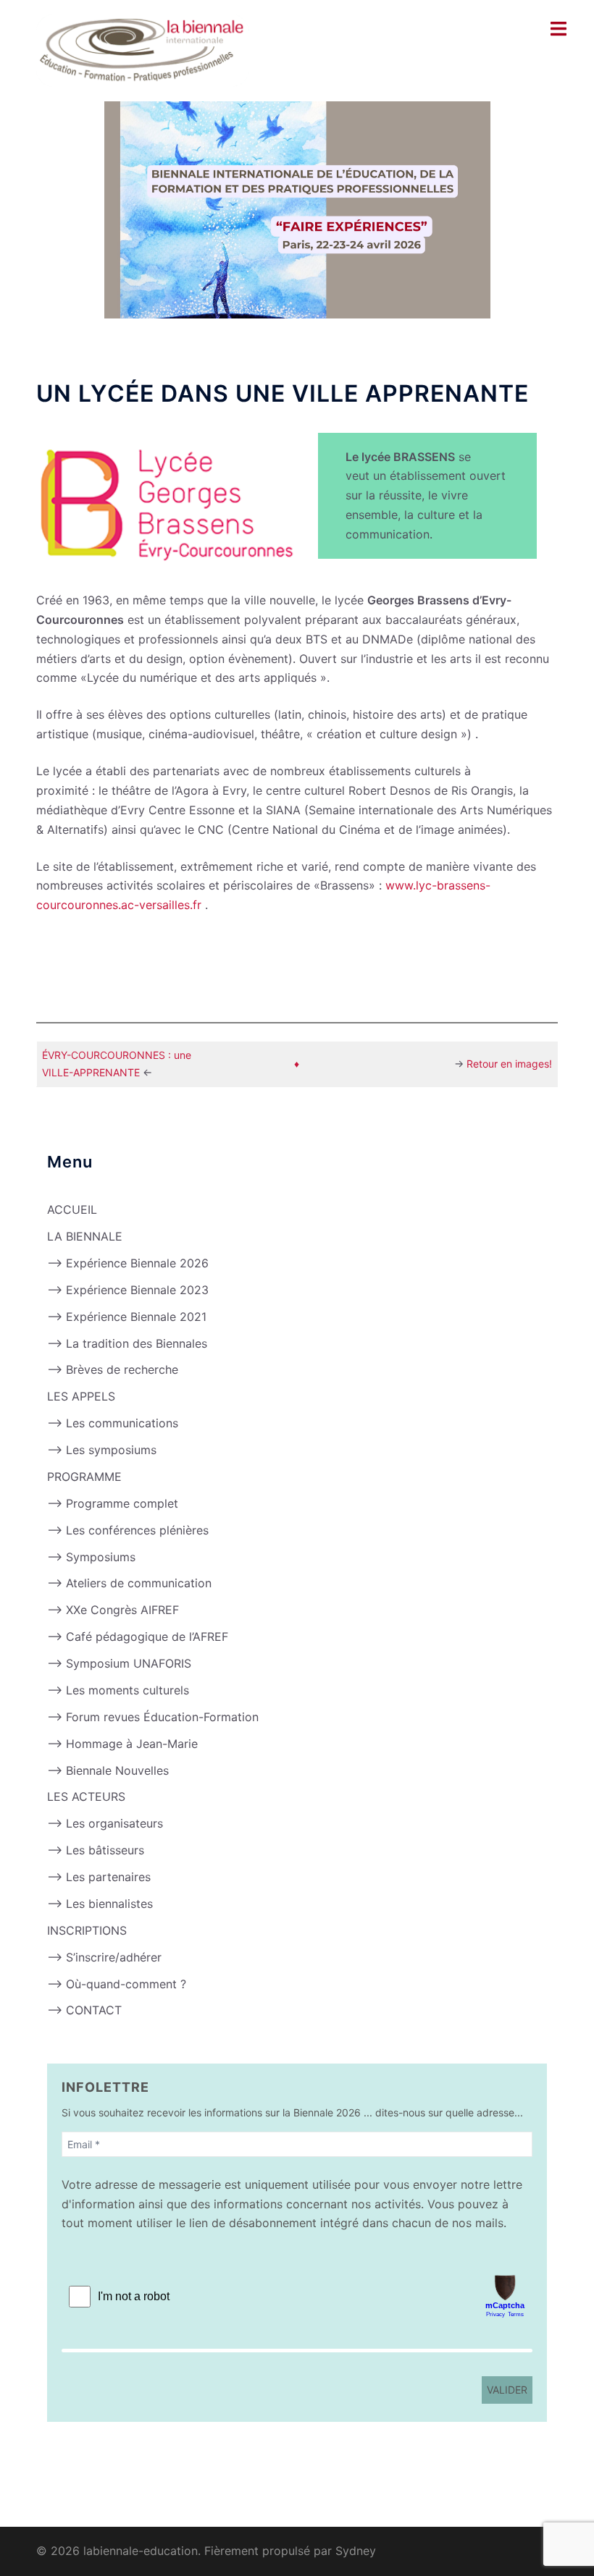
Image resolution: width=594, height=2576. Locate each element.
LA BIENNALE (85, 1236)
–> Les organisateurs (105, 1823)
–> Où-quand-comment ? (117, 1984)
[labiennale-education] (143, 49)
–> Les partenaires (99, 1877)
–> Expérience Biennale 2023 (128, 1290)
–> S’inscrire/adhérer (104, 1957)
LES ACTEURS (86, 1796)
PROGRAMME (84, 1477)
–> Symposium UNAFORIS (119, 1663)
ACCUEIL (72, 1209)
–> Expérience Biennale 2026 (128, 1263)
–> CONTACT (84, 2010)
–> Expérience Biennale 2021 (127, 1317)
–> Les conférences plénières (128, 1530)
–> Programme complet (113, 1503)
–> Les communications (113, 1423)
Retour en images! (509, 1064)
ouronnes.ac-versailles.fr (134, 905)
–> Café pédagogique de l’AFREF (138, 1637)
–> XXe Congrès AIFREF (113, 1610)
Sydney (356, 2551)
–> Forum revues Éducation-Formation (153, 1717)
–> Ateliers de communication (129, 1583)
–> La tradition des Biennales (127, 1343)
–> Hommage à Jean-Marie (122, 1744)
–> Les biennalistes (100, 1904)
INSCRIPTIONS (87, 1930)
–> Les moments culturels (118, 1690)
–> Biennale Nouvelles (108, 1770)
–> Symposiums (91, 1557)
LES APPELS (81, 1396)
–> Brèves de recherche (113, 1369)
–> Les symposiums (102, 1450)
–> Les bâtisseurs (96, 1850)
